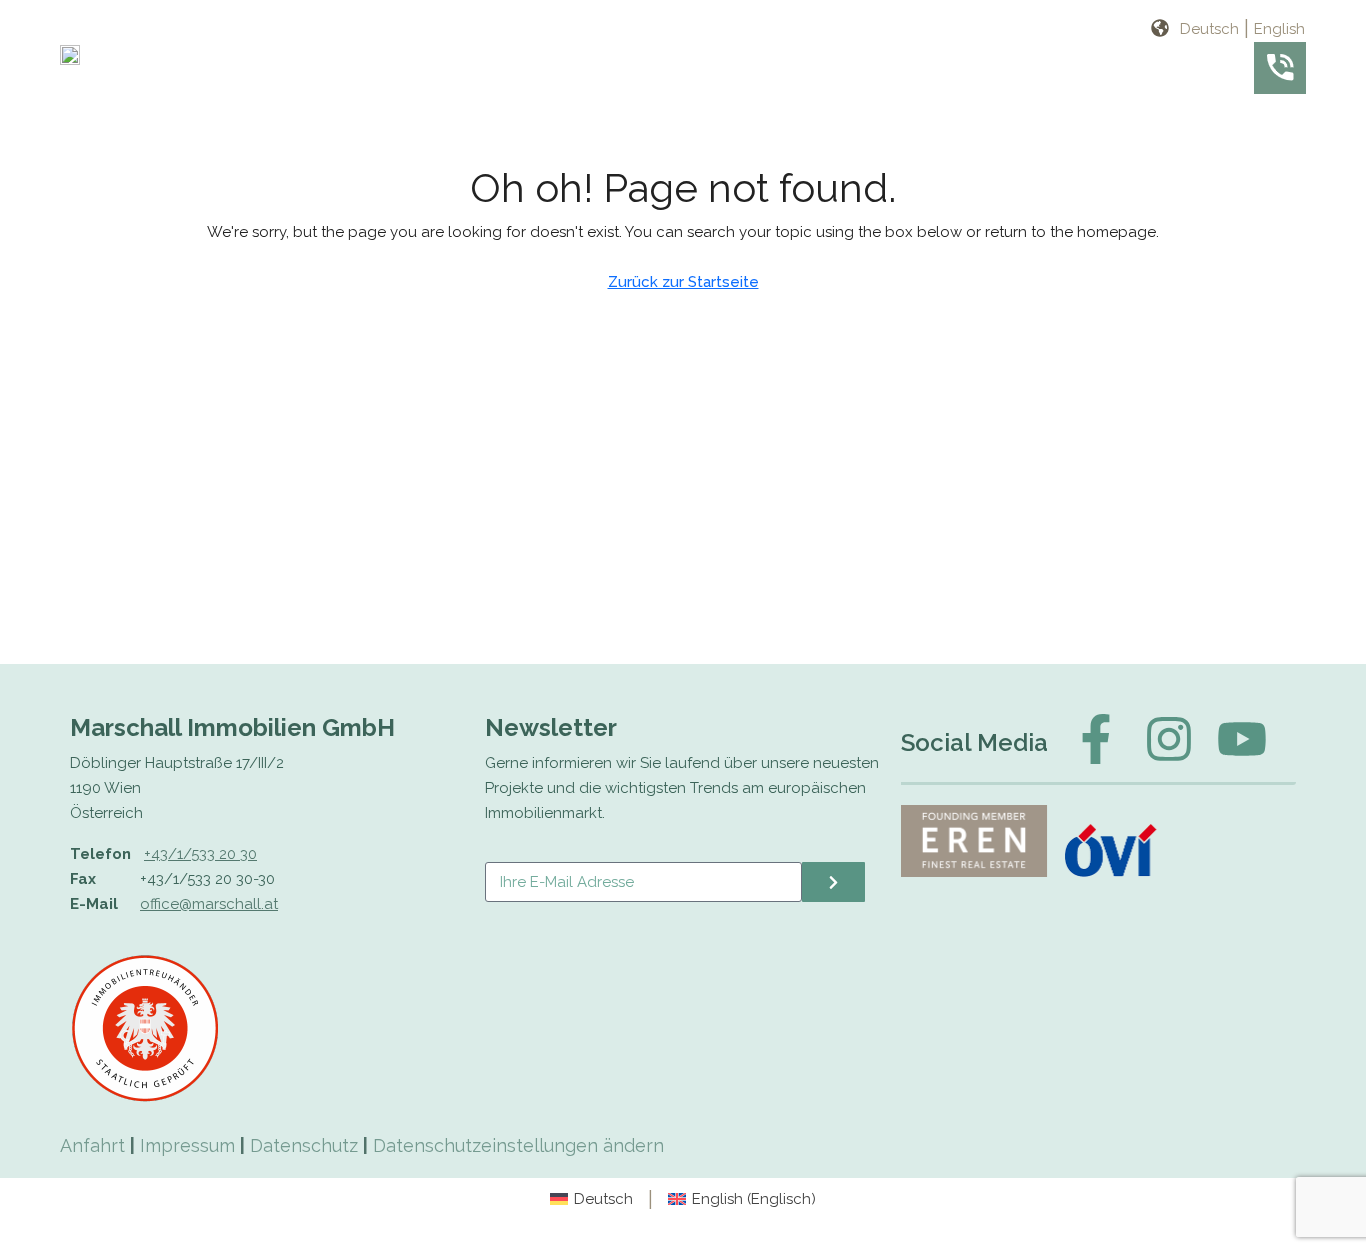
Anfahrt (92, 1145)
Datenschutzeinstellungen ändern (518, 1145)
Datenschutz (304, 1145)
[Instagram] (1169, 739)
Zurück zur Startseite (683, 282)
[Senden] (833, 882)
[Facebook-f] (1096, 739)
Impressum (187, 1145)
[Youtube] (1242, 739)
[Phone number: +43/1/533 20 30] (1280, 68)
